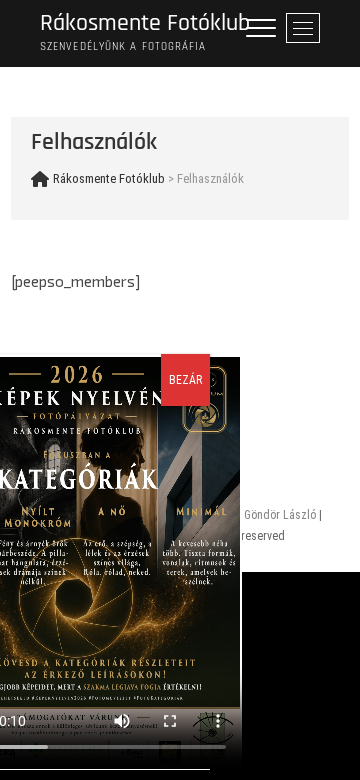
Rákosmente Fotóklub (145, 23)
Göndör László (280, 515)
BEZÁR (185, 380)
